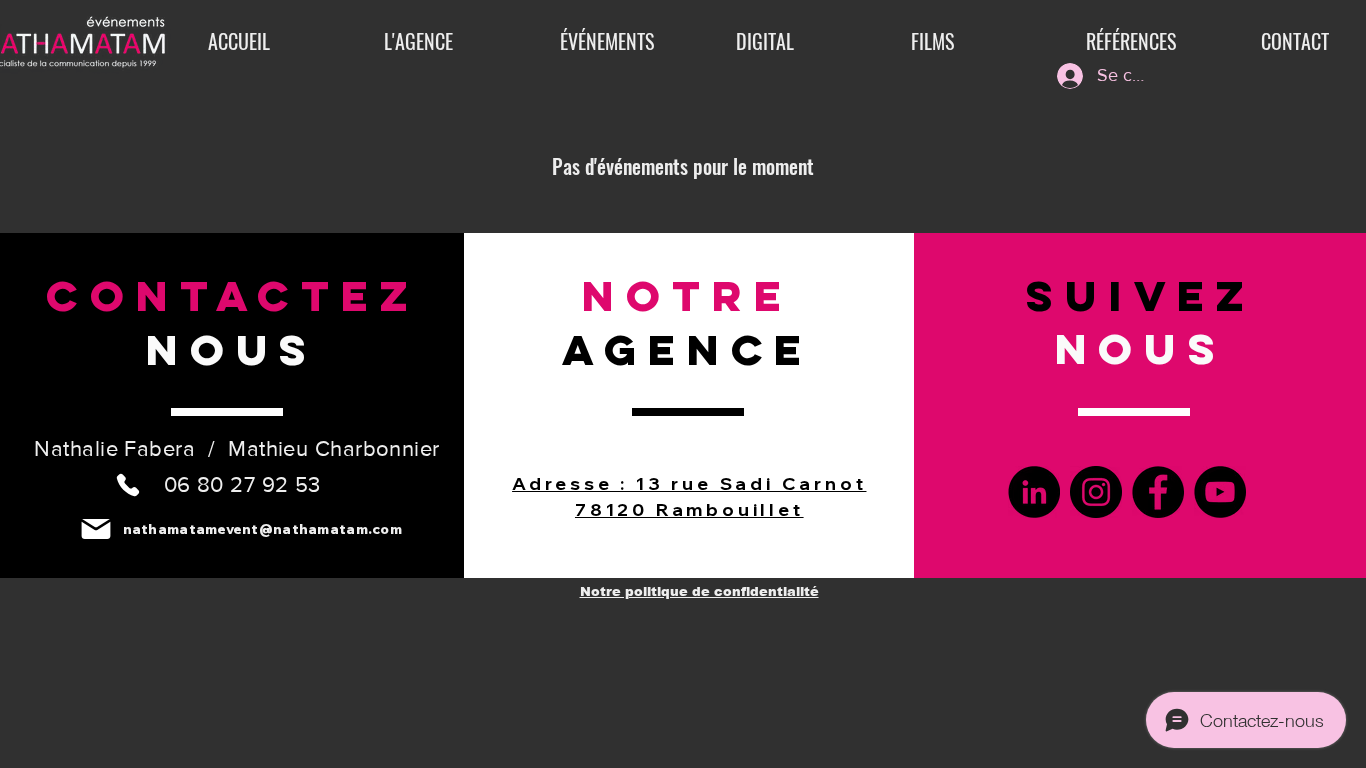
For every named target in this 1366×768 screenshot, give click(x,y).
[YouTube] (1220, 492)
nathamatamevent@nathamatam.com (262, 529)
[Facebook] (1158, 492)
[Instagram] (1096, 492)
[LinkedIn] (1034, 492)
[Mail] (96, 528)
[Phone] (128, 485)
